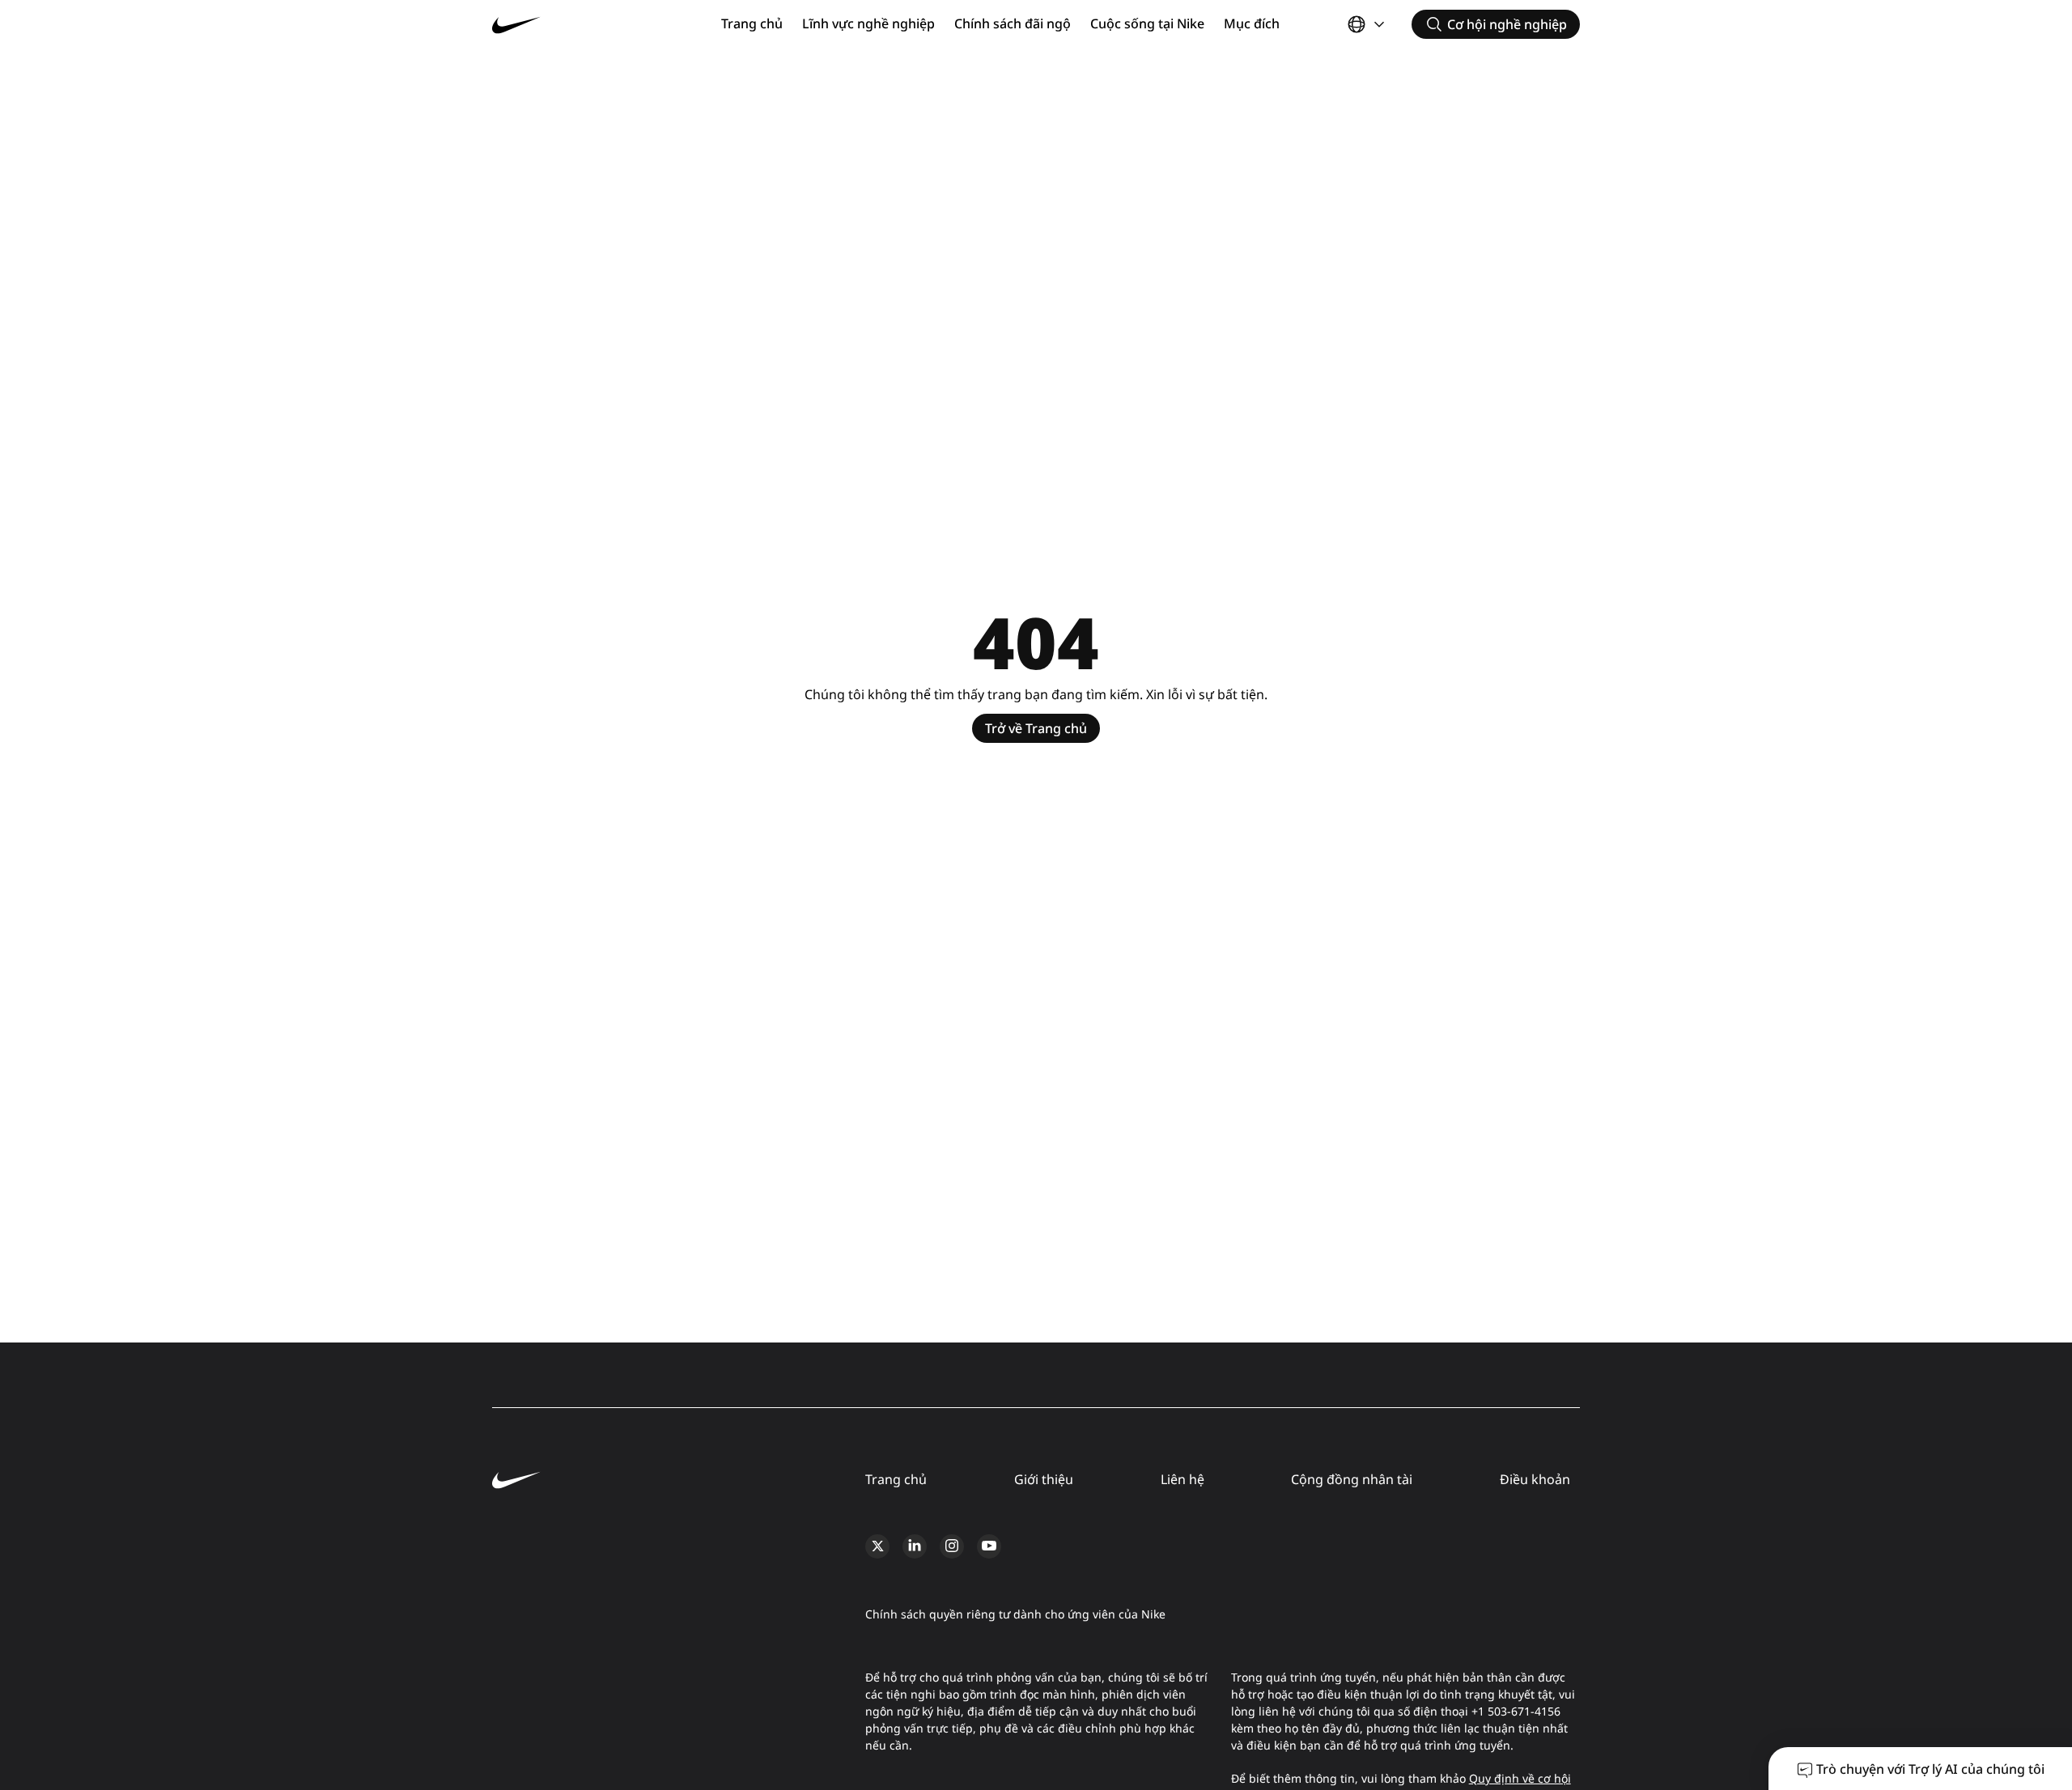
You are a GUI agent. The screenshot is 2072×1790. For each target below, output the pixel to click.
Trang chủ (752, 23)
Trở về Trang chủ (1036, 728)
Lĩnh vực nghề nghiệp (868, 23)
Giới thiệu (1044, 1479)
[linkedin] (915, 1546)
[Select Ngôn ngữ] (1368, 24)
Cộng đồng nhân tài (1352, 1479)
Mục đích (1252, 23)
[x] (877, 1546)
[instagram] (952, 1546)
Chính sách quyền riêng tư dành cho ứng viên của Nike (1015, 1614)
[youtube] (989, 1546)
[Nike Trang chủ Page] (583, 25)
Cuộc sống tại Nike (1147, 23)
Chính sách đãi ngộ (1013, 23)
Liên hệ (1182, 1479)
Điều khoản (1535, 1479)
